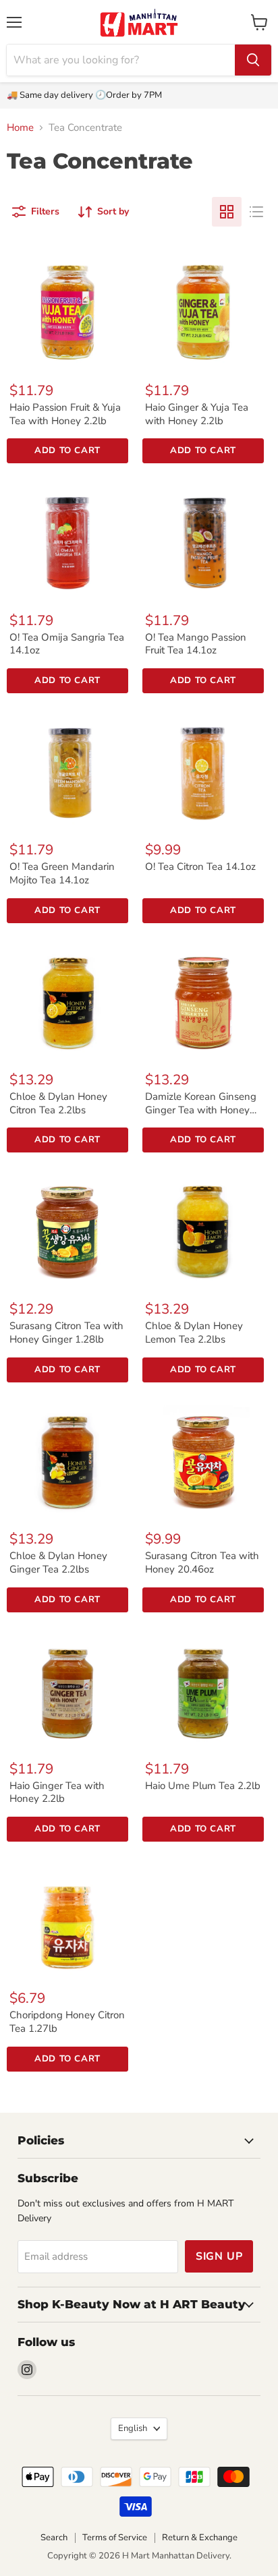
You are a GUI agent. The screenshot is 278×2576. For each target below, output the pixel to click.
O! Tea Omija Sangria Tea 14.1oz (67, 644)
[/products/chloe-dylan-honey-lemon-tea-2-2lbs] (203, 1227)
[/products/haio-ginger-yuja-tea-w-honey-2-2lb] (203, 309)
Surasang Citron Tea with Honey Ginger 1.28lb (66, 1333)
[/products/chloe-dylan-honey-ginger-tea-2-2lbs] (67, 1457)
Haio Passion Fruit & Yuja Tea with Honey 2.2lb (65, 414)
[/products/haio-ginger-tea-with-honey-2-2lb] (67, 1687)
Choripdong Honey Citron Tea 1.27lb (67, 2022)
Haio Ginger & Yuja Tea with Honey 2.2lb (197, 414)
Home (20, 128)
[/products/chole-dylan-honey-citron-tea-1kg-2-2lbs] (67, 998)
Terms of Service (115, 2538)
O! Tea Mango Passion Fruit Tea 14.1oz (196, 644)
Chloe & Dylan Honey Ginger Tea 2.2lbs (58, 1562)
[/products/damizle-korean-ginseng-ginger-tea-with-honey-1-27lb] (203, 998)
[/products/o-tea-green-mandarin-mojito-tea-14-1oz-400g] (67, 768)
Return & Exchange (200, 2538)
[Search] (253, 60)
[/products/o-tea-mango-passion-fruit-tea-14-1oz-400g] (203, 538)
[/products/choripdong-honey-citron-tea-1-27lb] (67, 1916)
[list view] (256, 212)
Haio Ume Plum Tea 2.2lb (203, 1786)
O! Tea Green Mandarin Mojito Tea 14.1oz (62, 873)
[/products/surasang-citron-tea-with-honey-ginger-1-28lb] (67, 1227)
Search (54, 2538)
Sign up (219, 2256)
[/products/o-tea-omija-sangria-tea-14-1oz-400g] (67, 538)
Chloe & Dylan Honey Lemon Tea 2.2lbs (194, 1333)
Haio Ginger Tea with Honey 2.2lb (57, 1792)
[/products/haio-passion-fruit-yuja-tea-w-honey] (67, 309)
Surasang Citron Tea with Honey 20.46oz (202, 1562)
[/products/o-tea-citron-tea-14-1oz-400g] (203, 768)
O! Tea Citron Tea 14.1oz (200, 867)
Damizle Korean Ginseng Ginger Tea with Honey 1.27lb (201, 1110)
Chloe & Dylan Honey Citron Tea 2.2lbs (58, 1103)
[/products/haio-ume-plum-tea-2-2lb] (203, 1687)
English (133, 2428)
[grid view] (227, 212)
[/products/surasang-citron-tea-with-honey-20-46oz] (203, 1457)
